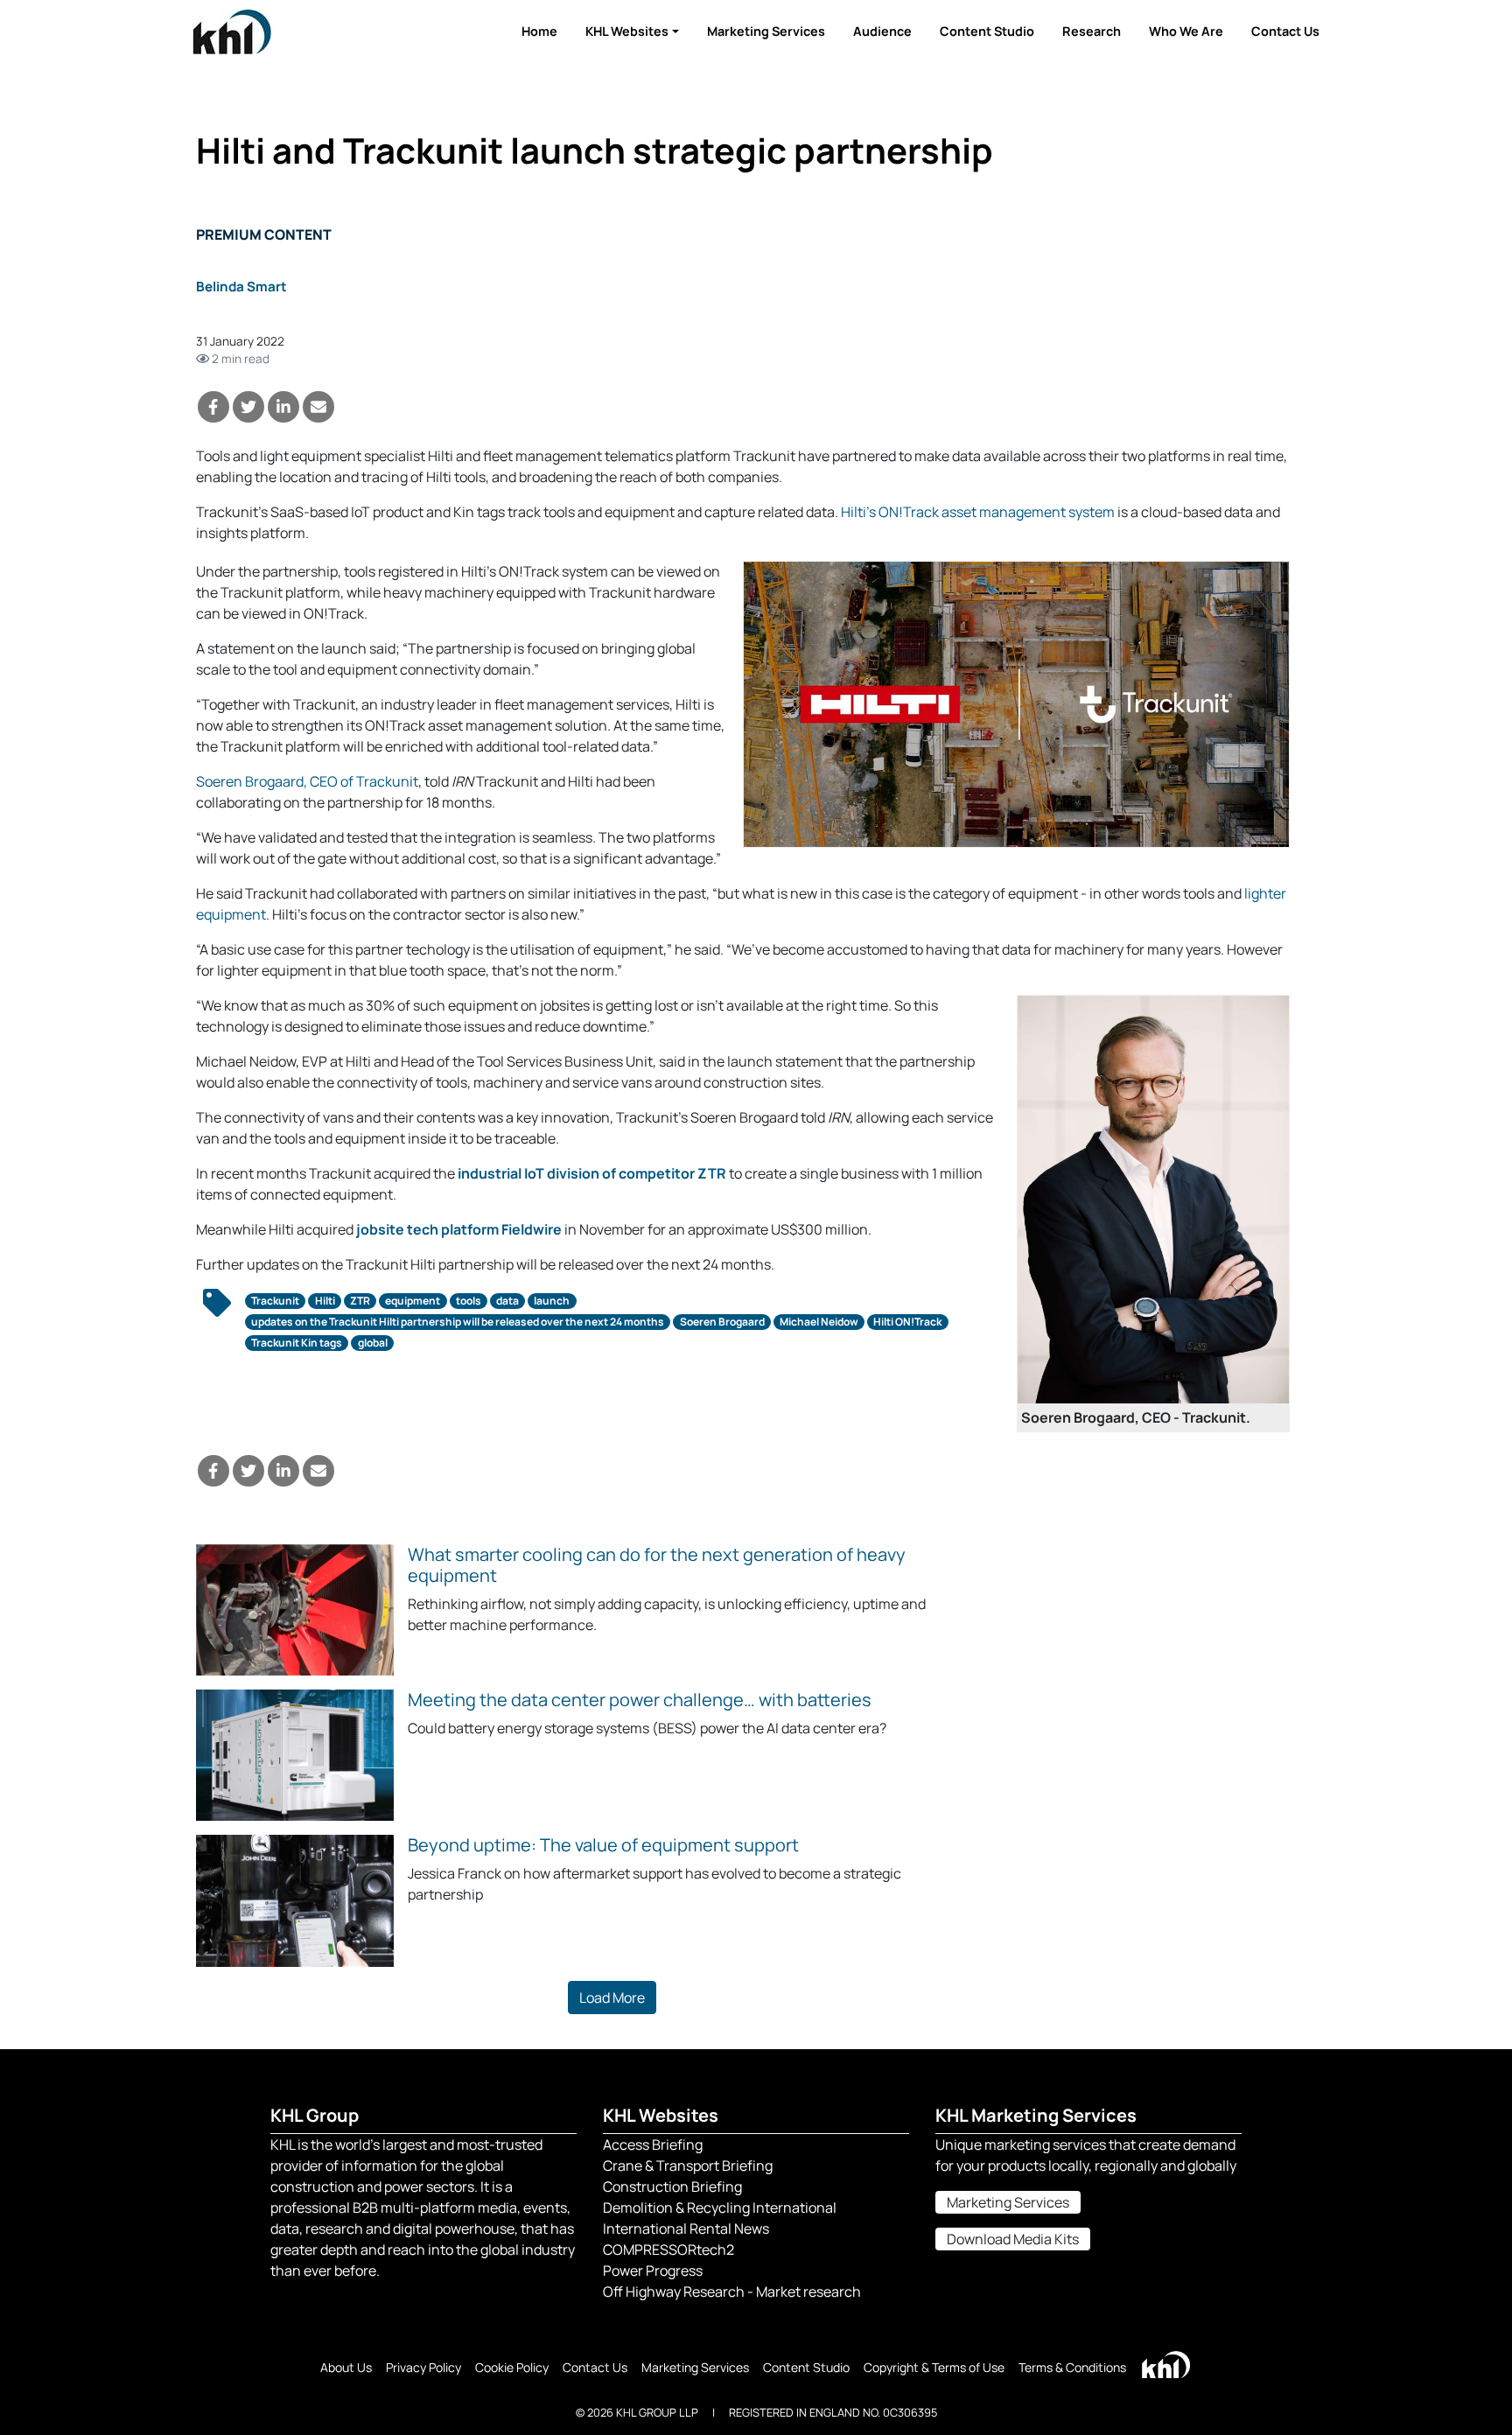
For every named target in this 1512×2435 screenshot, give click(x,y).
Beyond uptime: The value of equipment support (603, 1845)
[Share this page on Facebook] (213, 407)
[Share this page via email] (318, 407)
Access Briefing (653, 2145)
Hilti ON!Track (907, 1322)
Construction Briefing (672, 2187)
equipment (413, 1301)
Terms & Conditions (1072, 2367)
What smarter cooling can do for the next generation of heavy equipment (657, 1565)
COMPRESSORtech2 (668, 2250)
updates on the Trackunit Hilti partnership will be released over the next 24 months (458, 1322)
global (373, 1343)
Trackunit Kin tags (297, 1343)
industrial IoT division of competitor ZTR (592, 1173)
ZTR (360, 1301)
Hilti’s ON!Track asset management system (978, 512)
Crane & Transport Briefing (688, 2166)
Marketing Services (766, 31)
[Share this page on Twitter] (248, 407)
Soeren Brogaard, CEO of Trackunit (307, 781)
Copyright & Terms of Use (934, 2367)
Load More (612, 1998)
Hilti (325, 1301)
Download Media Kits (1013, 2239)
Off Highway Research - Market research (732, 2292)
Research (1092, 31)
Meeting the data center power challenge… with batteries (640, 1700)
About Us (346, 2367)
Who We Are (1186, 31)
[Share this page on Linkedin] (283, 407)
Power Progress (653, 2271)
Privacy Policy (423, 2367)
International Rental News (686, 2229)
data (507, 1301)
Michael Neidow (819, 1322)
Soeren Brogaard (722, 1322)
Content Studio (987, 31)
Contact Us (1285, 31)
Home (539, 31)
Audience (882, 31)
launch (552, 1301)
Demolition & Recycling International (720, 2208)
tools (469, 1301)
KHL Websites (627, 31)
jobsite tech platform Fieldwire (459, 1229)
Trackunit (275, 1301)
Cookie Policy (512, 2367)
